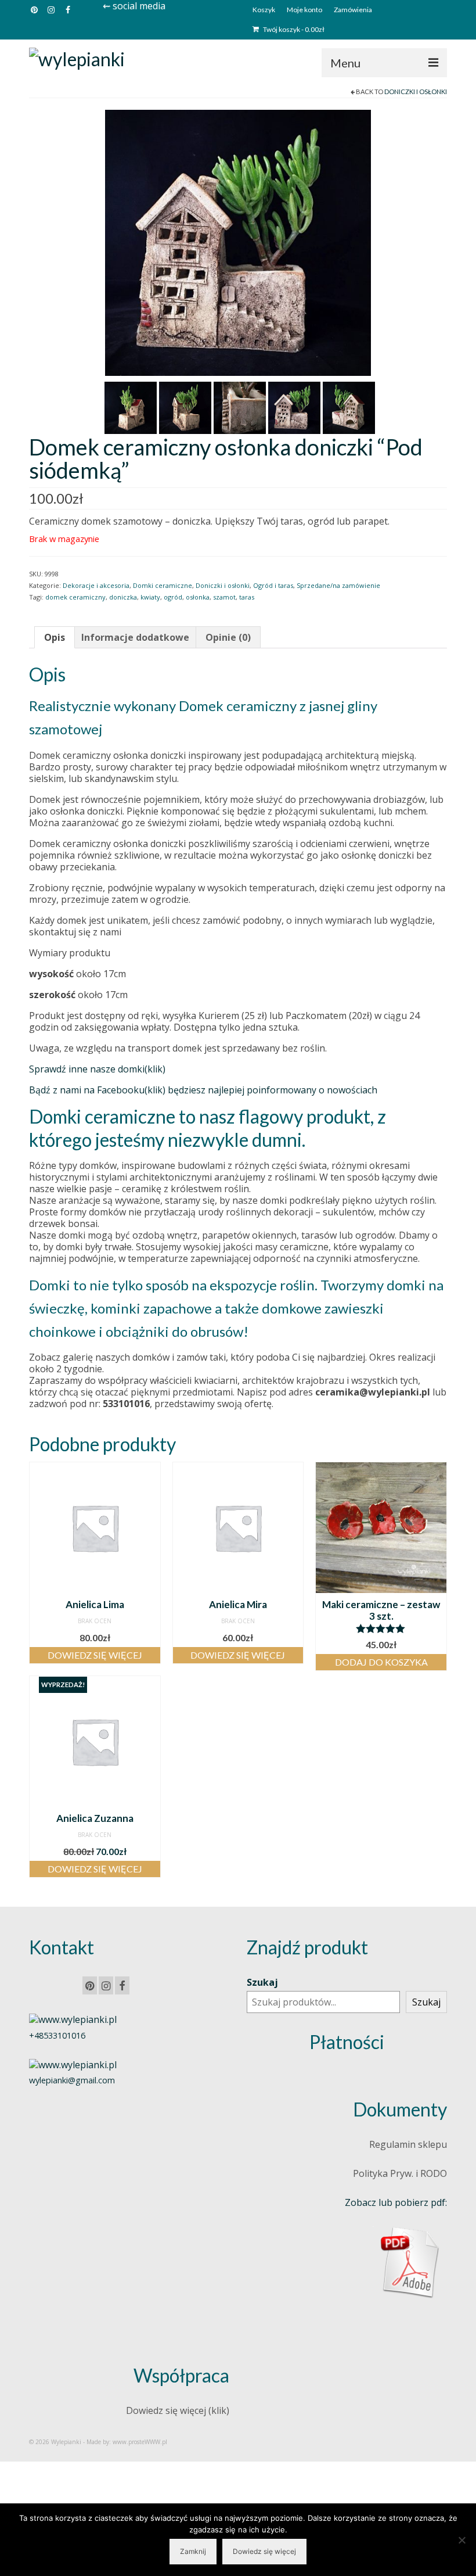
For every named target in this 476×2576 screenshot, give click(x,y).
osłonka (198, 597)
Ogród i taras (273, 585)
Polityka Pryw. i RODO (400, 2173)
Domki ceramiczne (163, 585)
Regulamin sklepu (408, 2144)
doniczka (123, 597)
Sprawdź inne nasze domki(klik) (97, 1069)
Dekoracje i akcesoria (96, 585)
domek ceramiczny (75, 597)
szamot (224, 597)
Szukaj (262, 1982)
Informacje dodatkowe (135, 637)
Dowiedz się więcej (95, 1655)
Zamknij (193, 2551)
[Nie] (461, 2540)
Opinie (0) (228, 637)
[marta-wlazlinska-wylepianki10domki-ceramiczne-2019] (240, 407)
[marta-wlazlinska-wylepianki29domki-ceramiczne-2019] (131, 407)
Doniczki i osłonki (416, 92)
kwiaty (150, 597)
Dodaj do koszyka (381, 1662)
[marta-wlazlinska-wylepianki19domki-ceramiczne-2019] (185, 407)
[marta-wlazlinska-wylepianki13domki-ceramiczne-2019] (238, 242)
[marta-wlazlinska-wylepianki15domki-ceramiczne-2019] (349, 407)
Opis (55, 637)
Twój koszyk (293, 29)
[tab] (55, 637)
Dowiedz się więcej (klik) (178, 2410)
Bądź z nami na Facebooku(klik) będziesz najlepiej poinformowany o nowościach (203, 1090)
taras (247, 597)
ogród (173, 597)
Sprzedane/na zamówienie (338, 585)
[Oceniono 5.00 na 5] (381, 1628)
